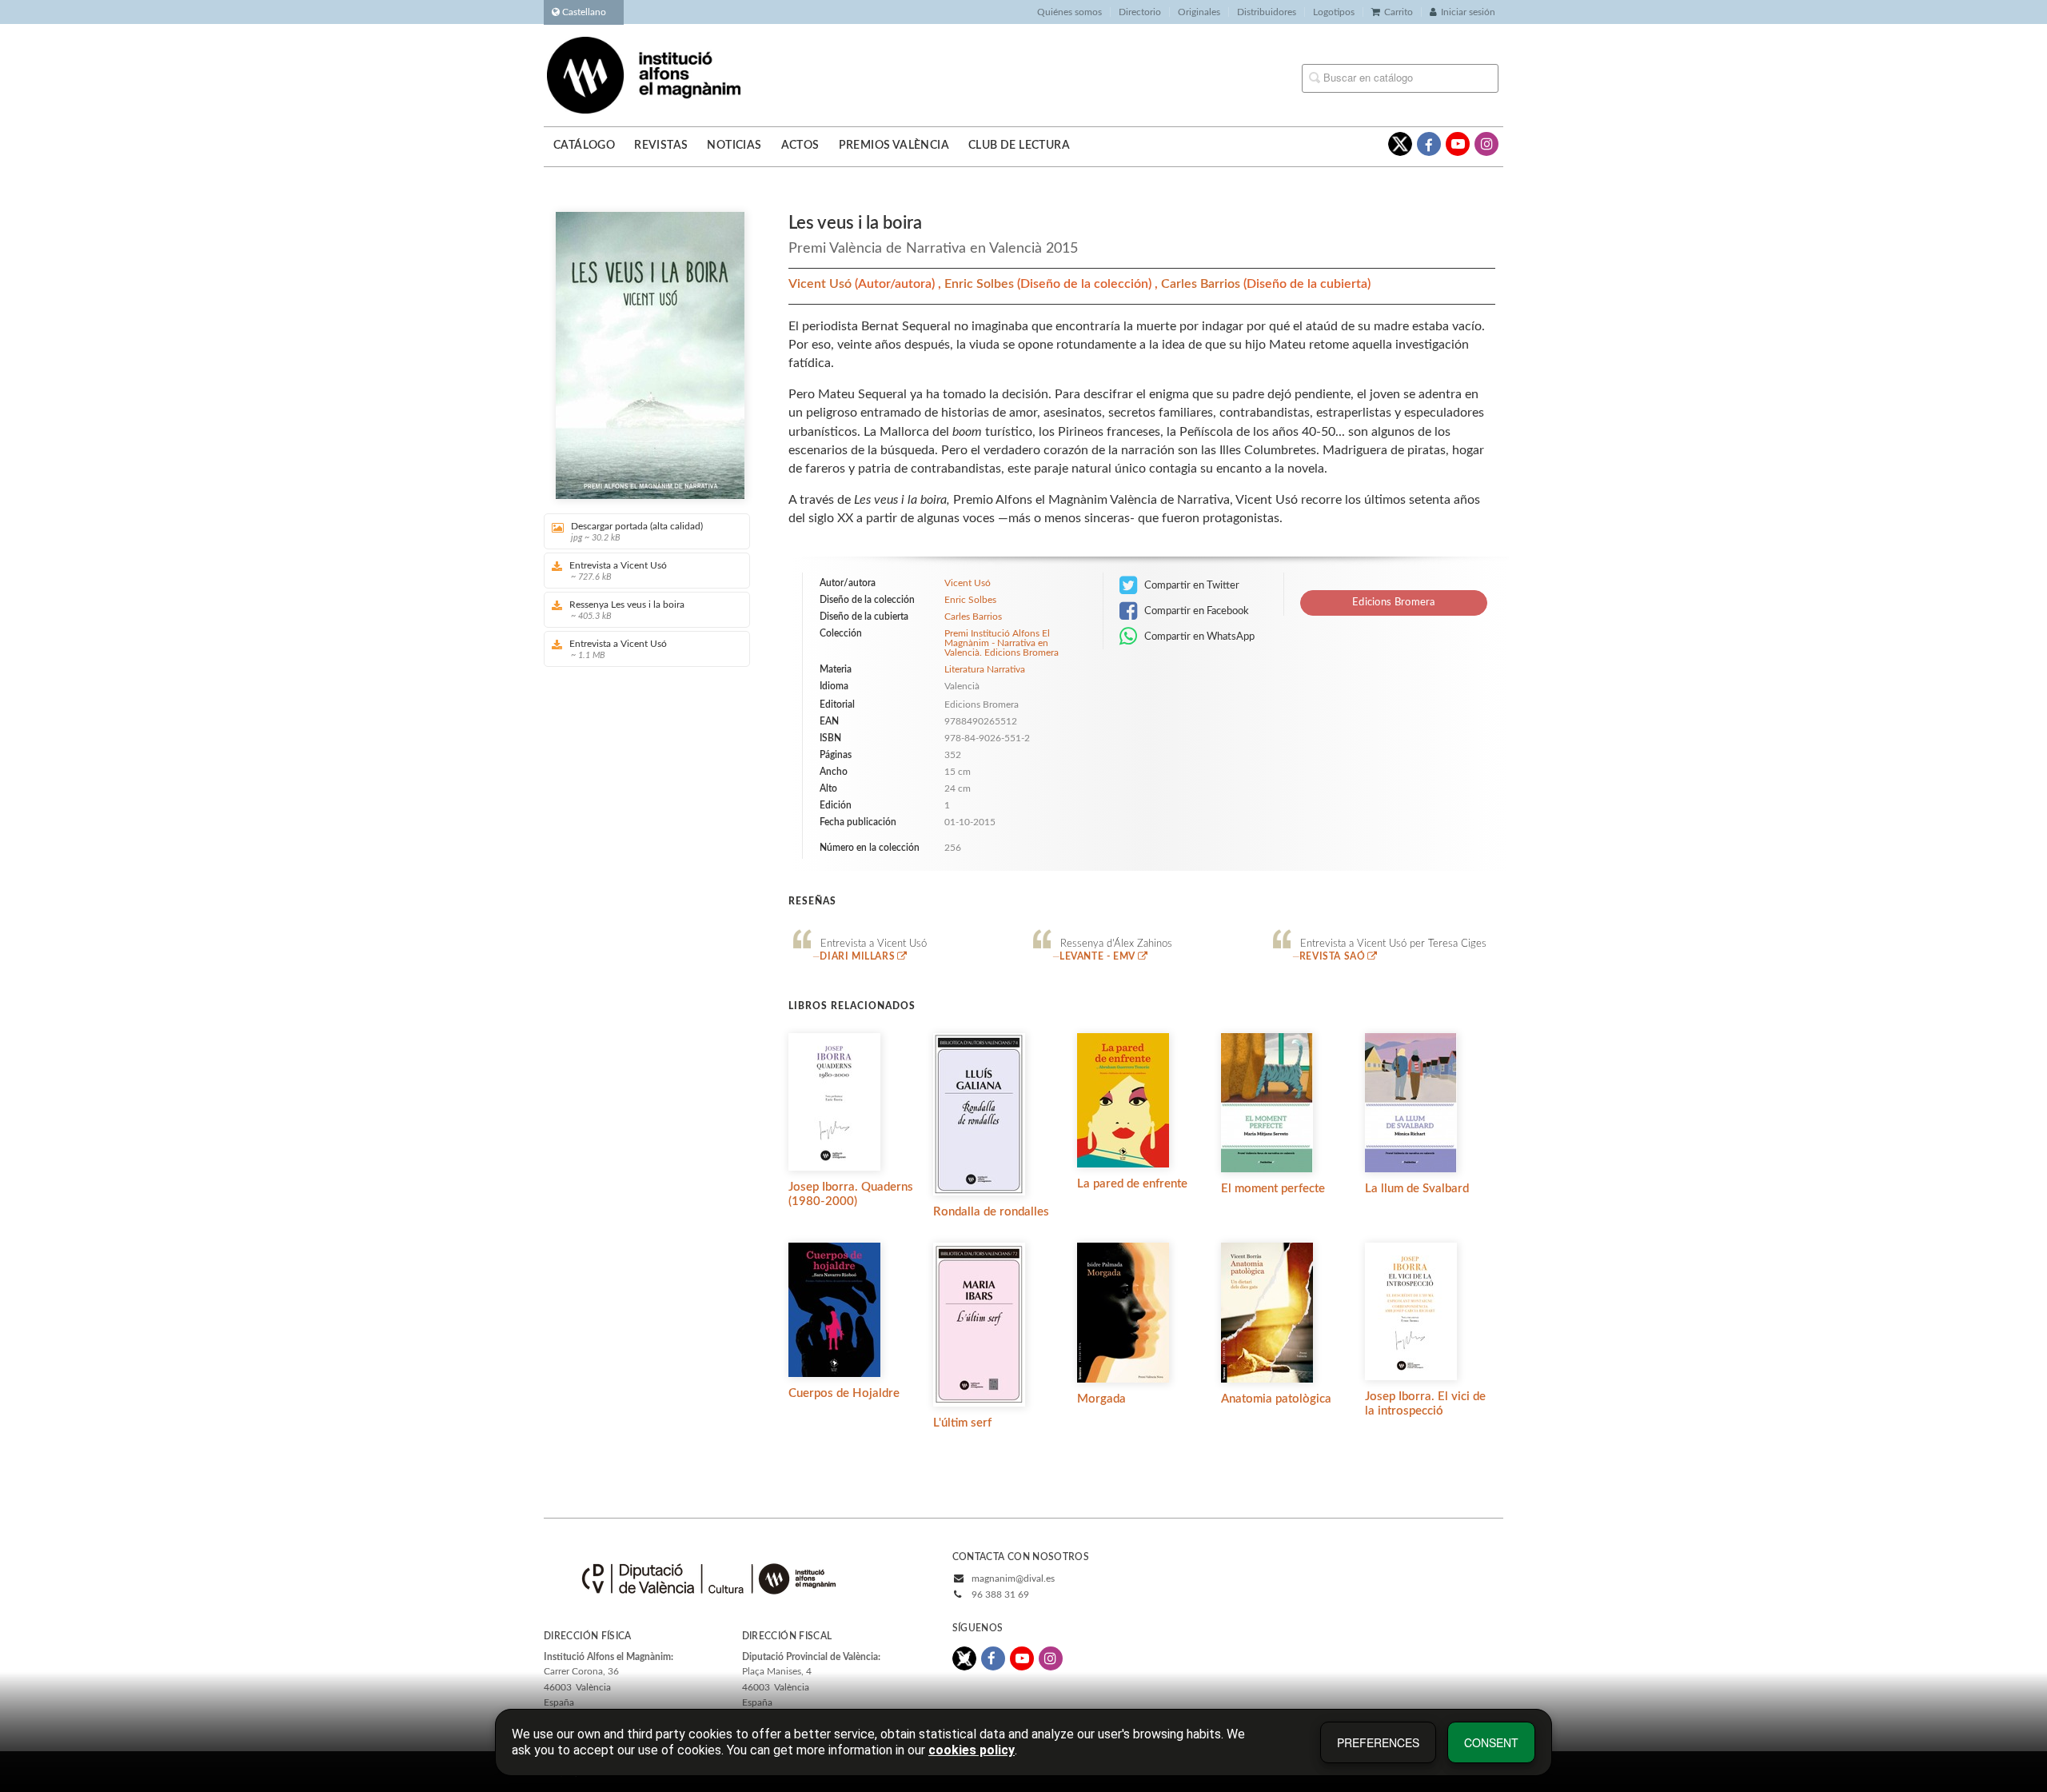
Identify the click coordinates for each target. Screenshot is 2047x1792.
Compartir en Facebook (1195, 611)
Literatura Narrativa (985, 669)
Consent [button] (1491, 1742)
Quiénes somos (1069, 12)
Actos (800, 146)
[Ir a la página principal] (644, 74)
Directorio (1140, 12)
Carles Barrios (1202, 284)
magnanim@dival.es (1013, 1578)
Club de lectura (1019, 146)
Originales (1199, 12)
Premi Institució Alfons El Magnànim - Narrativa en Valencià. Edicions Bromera (1002, 643)
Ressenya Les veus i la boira (627, 610)
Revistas (661, 146)
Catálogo (584, 146)
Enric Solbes (981, 284)
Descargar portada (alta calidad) (637, 532)
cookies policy (972, 1750)
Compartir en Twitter (1191, 585)
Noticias (734, 146)
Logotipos (1334, 12)
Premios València (894, 146)
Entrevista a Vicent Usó (618, 571)
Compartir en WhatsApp (1198, 637)
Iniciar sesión (1468, 12)
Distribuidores (1267, 12)
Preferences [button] (1378, 1742)
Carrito (1399, 12)
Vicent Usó (822, 284)
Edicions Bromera (1394, 603)
